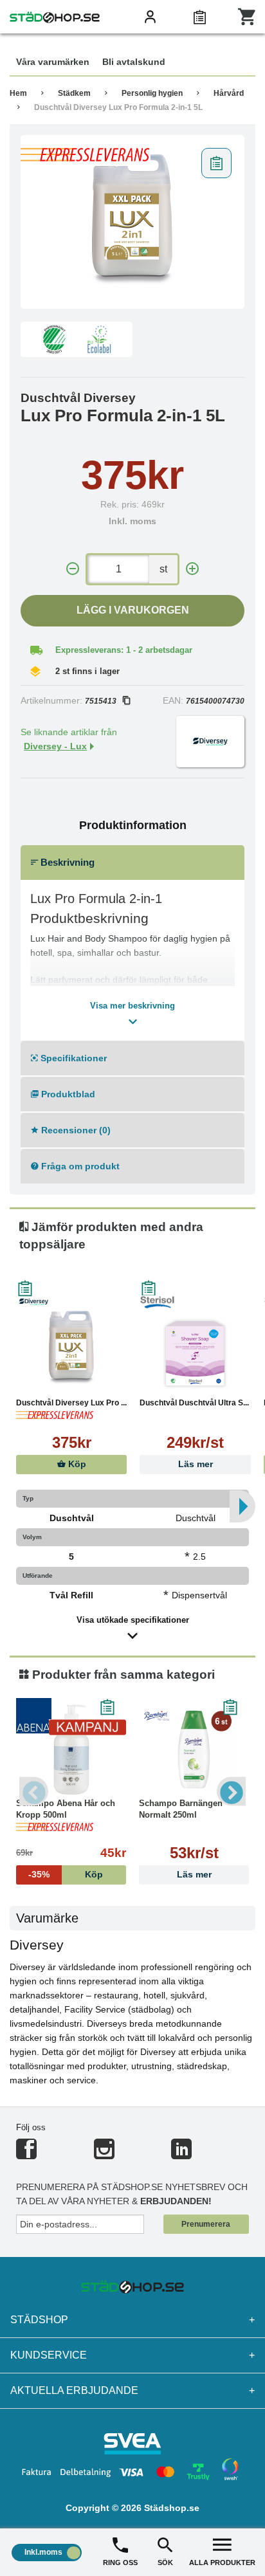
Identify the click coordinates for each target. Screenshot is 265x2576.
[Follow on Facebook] (26, 2154)
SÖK (165, 2562)
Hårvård (229, 93)
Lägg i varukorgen (133, 610)
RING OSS (120, 2562)
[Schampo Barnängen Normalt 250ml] (194, 1749)
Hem (18, 93)
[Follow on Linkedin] (181, 2154)
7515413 (101, 701)
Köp (76, 1464)
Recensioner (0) (75, 1130)
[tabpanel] (132, 222)
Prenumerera (206, 2224)
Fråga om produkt (79, 1166)
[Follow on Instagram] (104, 2154)
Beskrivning (66, 862)
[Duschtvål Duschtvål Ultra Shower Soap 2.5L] (195, 1349)
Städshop (132, 2320)
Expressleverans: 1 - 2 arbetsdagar (124, 650)
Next (231, 1792)
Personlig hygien (152, 93)
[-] (73, 569)
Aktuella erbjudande (132, 2390)
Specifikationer (72, 1058)
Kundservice (132, 2355)
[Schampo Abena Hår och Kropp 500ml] (71, 1749)
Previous (34, 1792)
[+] (192, 569)
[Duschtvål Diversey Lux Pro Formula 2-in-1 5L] (132, 222)
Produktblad (67, 1094)
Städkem (74, 93)
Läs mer (196, 1464)
